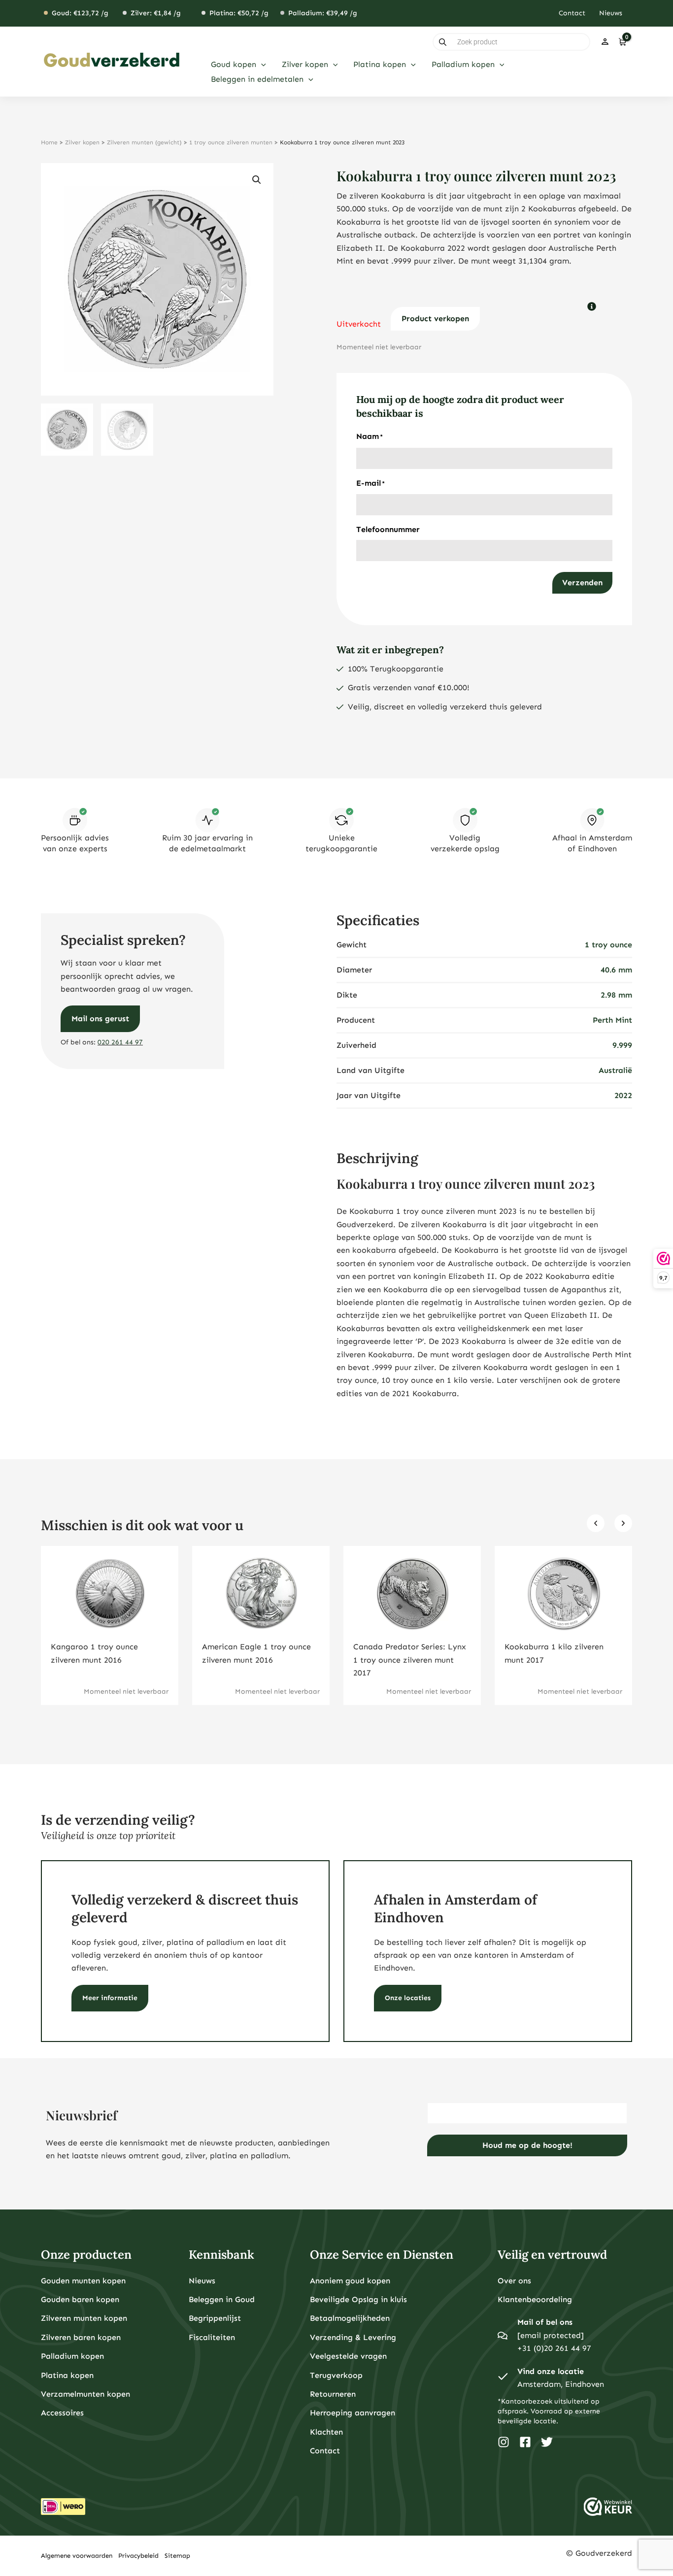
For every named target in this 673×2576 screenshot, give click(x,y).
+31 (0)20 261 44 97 (554, 2348)
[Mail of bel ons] (503, 2336)
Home (49, 142)
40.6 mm (616, 970)
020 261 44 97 (120, 1042)
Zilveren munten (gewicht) (144, 142)
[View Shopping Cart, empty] (622, 42)
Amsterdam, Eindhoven (561, 2384)
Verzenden (582, 583)
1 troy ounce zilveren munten (231, 142)
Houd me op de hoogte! (527, 2145)
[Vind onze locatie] (503, 2378)
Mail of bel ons (545, 2322)
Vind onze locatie (551, 2371)
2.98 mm (616, 995)
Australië (615, 1070)
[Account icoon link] (605, 42)
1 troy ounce (608, 945)
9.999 (622, 1045)
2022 (623, 1095)
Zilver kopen (82, 142)
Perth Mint (612, 1020)
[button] (261, 65)
